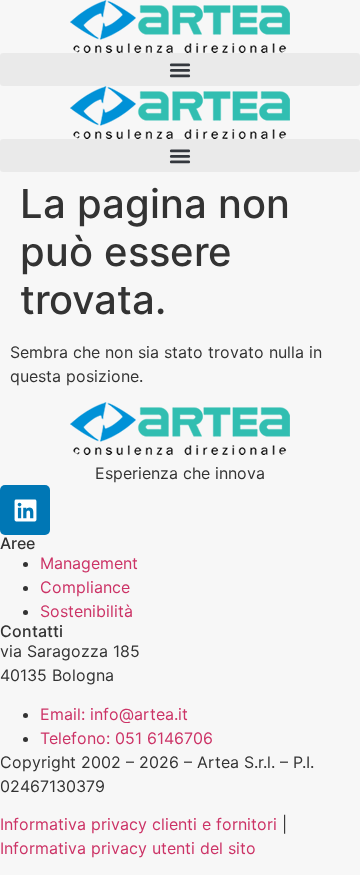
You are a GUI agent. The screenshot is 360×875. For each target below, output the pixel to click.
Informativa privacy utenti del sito (128, 848)
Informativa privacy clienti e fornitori (138, 824)
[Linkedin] (25, 510)
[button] (180, 69)
